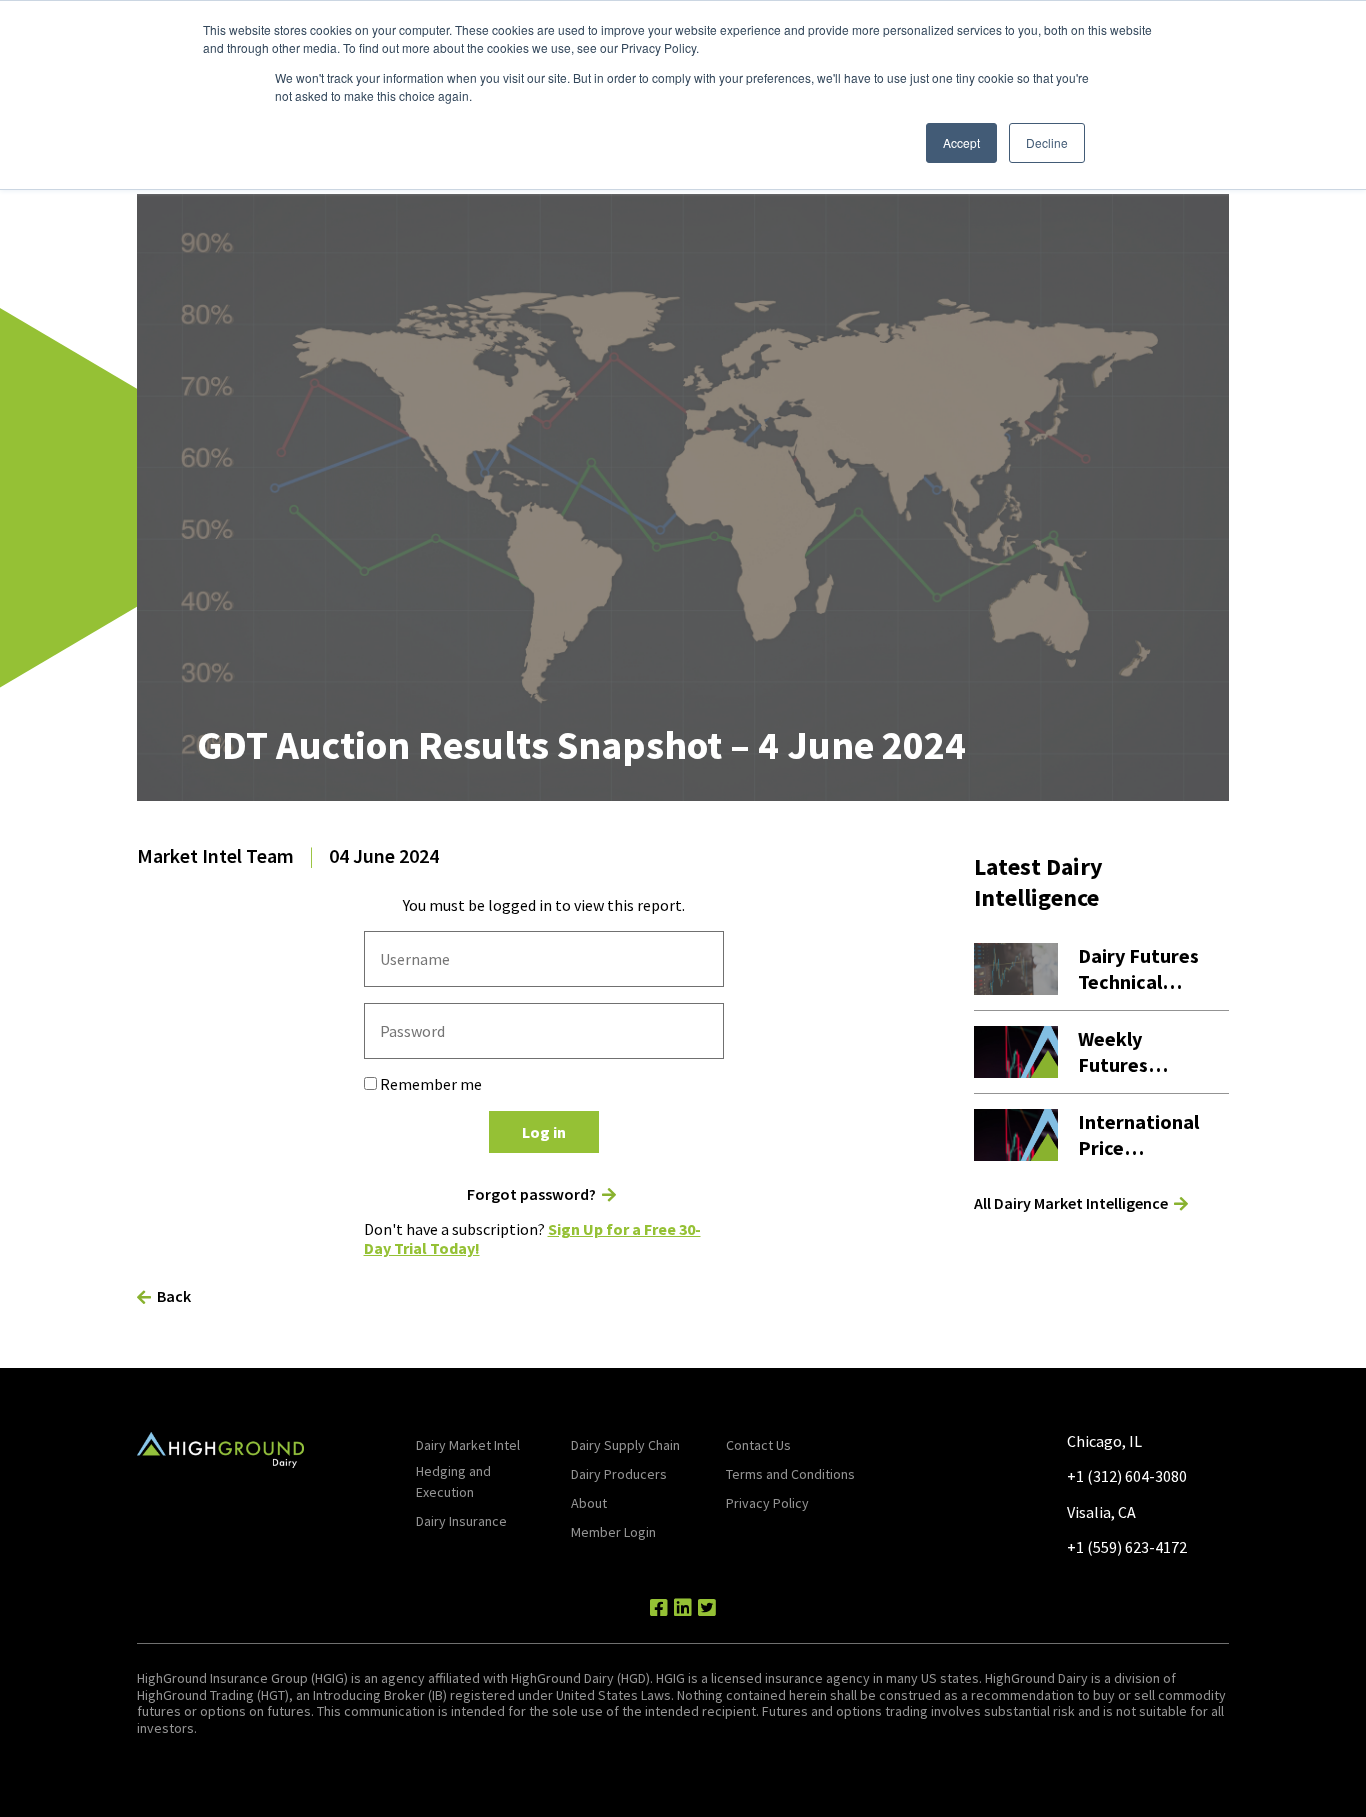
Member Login (613, 1532)
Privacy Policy (767, 1503)
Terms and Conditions (790, 1474)
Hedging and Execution (453, 1481)
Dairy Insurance (461, 1521)
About (589, 1503)
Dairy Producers (619, 1474)
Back (174, 1296)
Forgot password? (531, 1194)
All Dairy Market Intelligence (1071, 1203)
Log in (544, 1132)
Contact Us (758, 1445)
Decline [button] (1047, 142)
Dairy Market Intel (468, 1445)
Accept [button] (961, 142)
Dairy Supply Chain (625, 1445)
